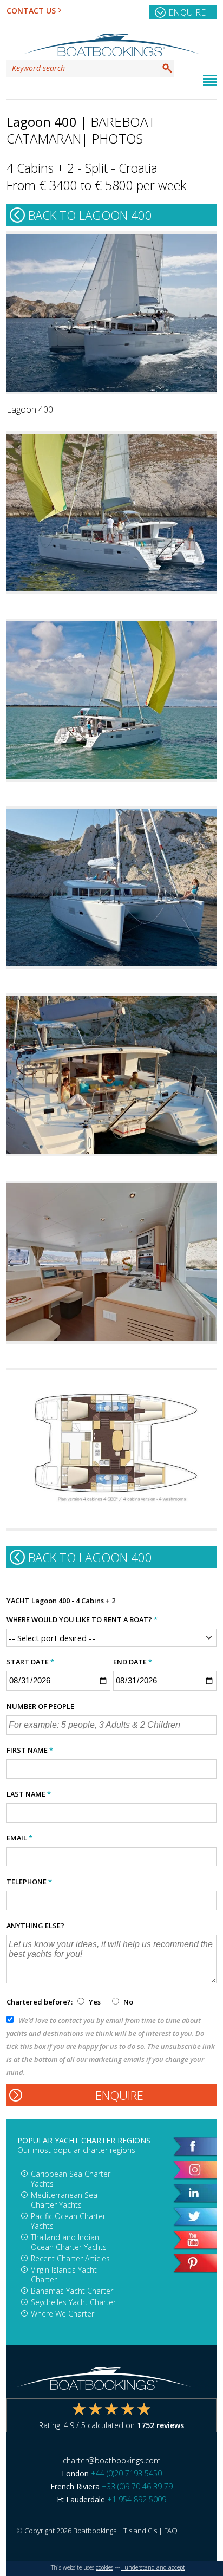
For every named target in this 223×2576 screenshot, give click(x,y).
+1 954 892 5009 (137, 2499)
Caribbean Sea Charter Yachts (71, 2179)
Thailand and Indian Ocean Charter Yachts (69, 2242)
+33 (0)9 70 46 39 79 (137, 2486)
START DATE (30, 1662)
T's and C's (140, 2531)
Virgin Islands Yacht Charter (64, 2275)
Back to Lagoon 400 (90, 215)
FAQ (171, 2531)
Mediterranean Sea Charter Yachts (64, 2200)
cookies (104, 2567)
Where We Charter (63, 2314)
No (127, 2002)
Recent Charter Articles (70, 2258)
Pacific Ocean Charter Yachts (68, 2221)
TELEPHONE (29, 1882)
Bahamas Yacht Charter (72, 2291)
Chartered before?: (40, 2002)
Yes (95, 2002)
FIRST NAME (30, 1750)
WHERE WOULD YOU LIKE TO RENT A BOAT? (82, 1619)
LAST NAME (29, 1794)
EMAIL (19, 1838)
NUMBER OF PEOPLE (40, 1706)
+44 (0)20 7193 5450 (126, 2473)
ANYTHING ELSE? (35, 1926)
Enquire (187, 12)
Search (167, 68)
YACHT (18, 1601)
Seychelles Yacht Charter (73, 2302)
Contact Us (31, 11)
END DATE (133, 1662)
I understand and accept (153, 2567)
